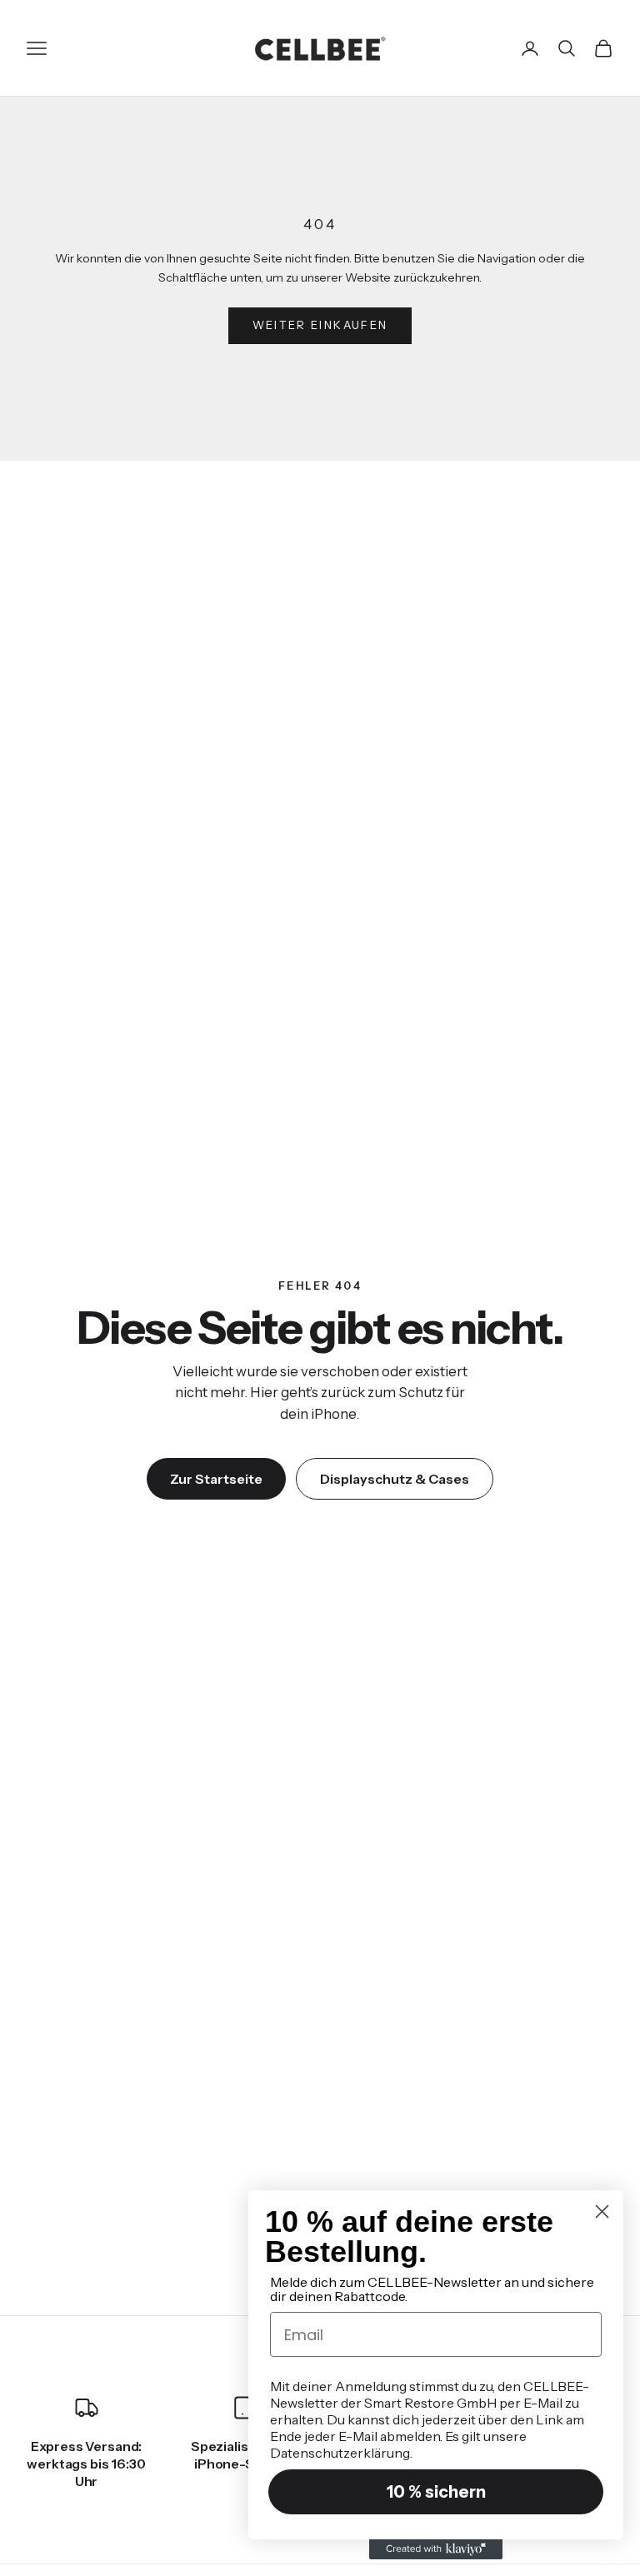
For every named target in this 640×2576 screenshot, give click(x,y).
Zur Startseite (216, 1479)
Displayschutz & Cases (395, 1479)
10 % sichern (436, 2492)
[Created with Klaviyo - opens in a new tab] (436, 2549)
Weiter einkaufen (320, 325)
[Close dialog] (602, 2212)
